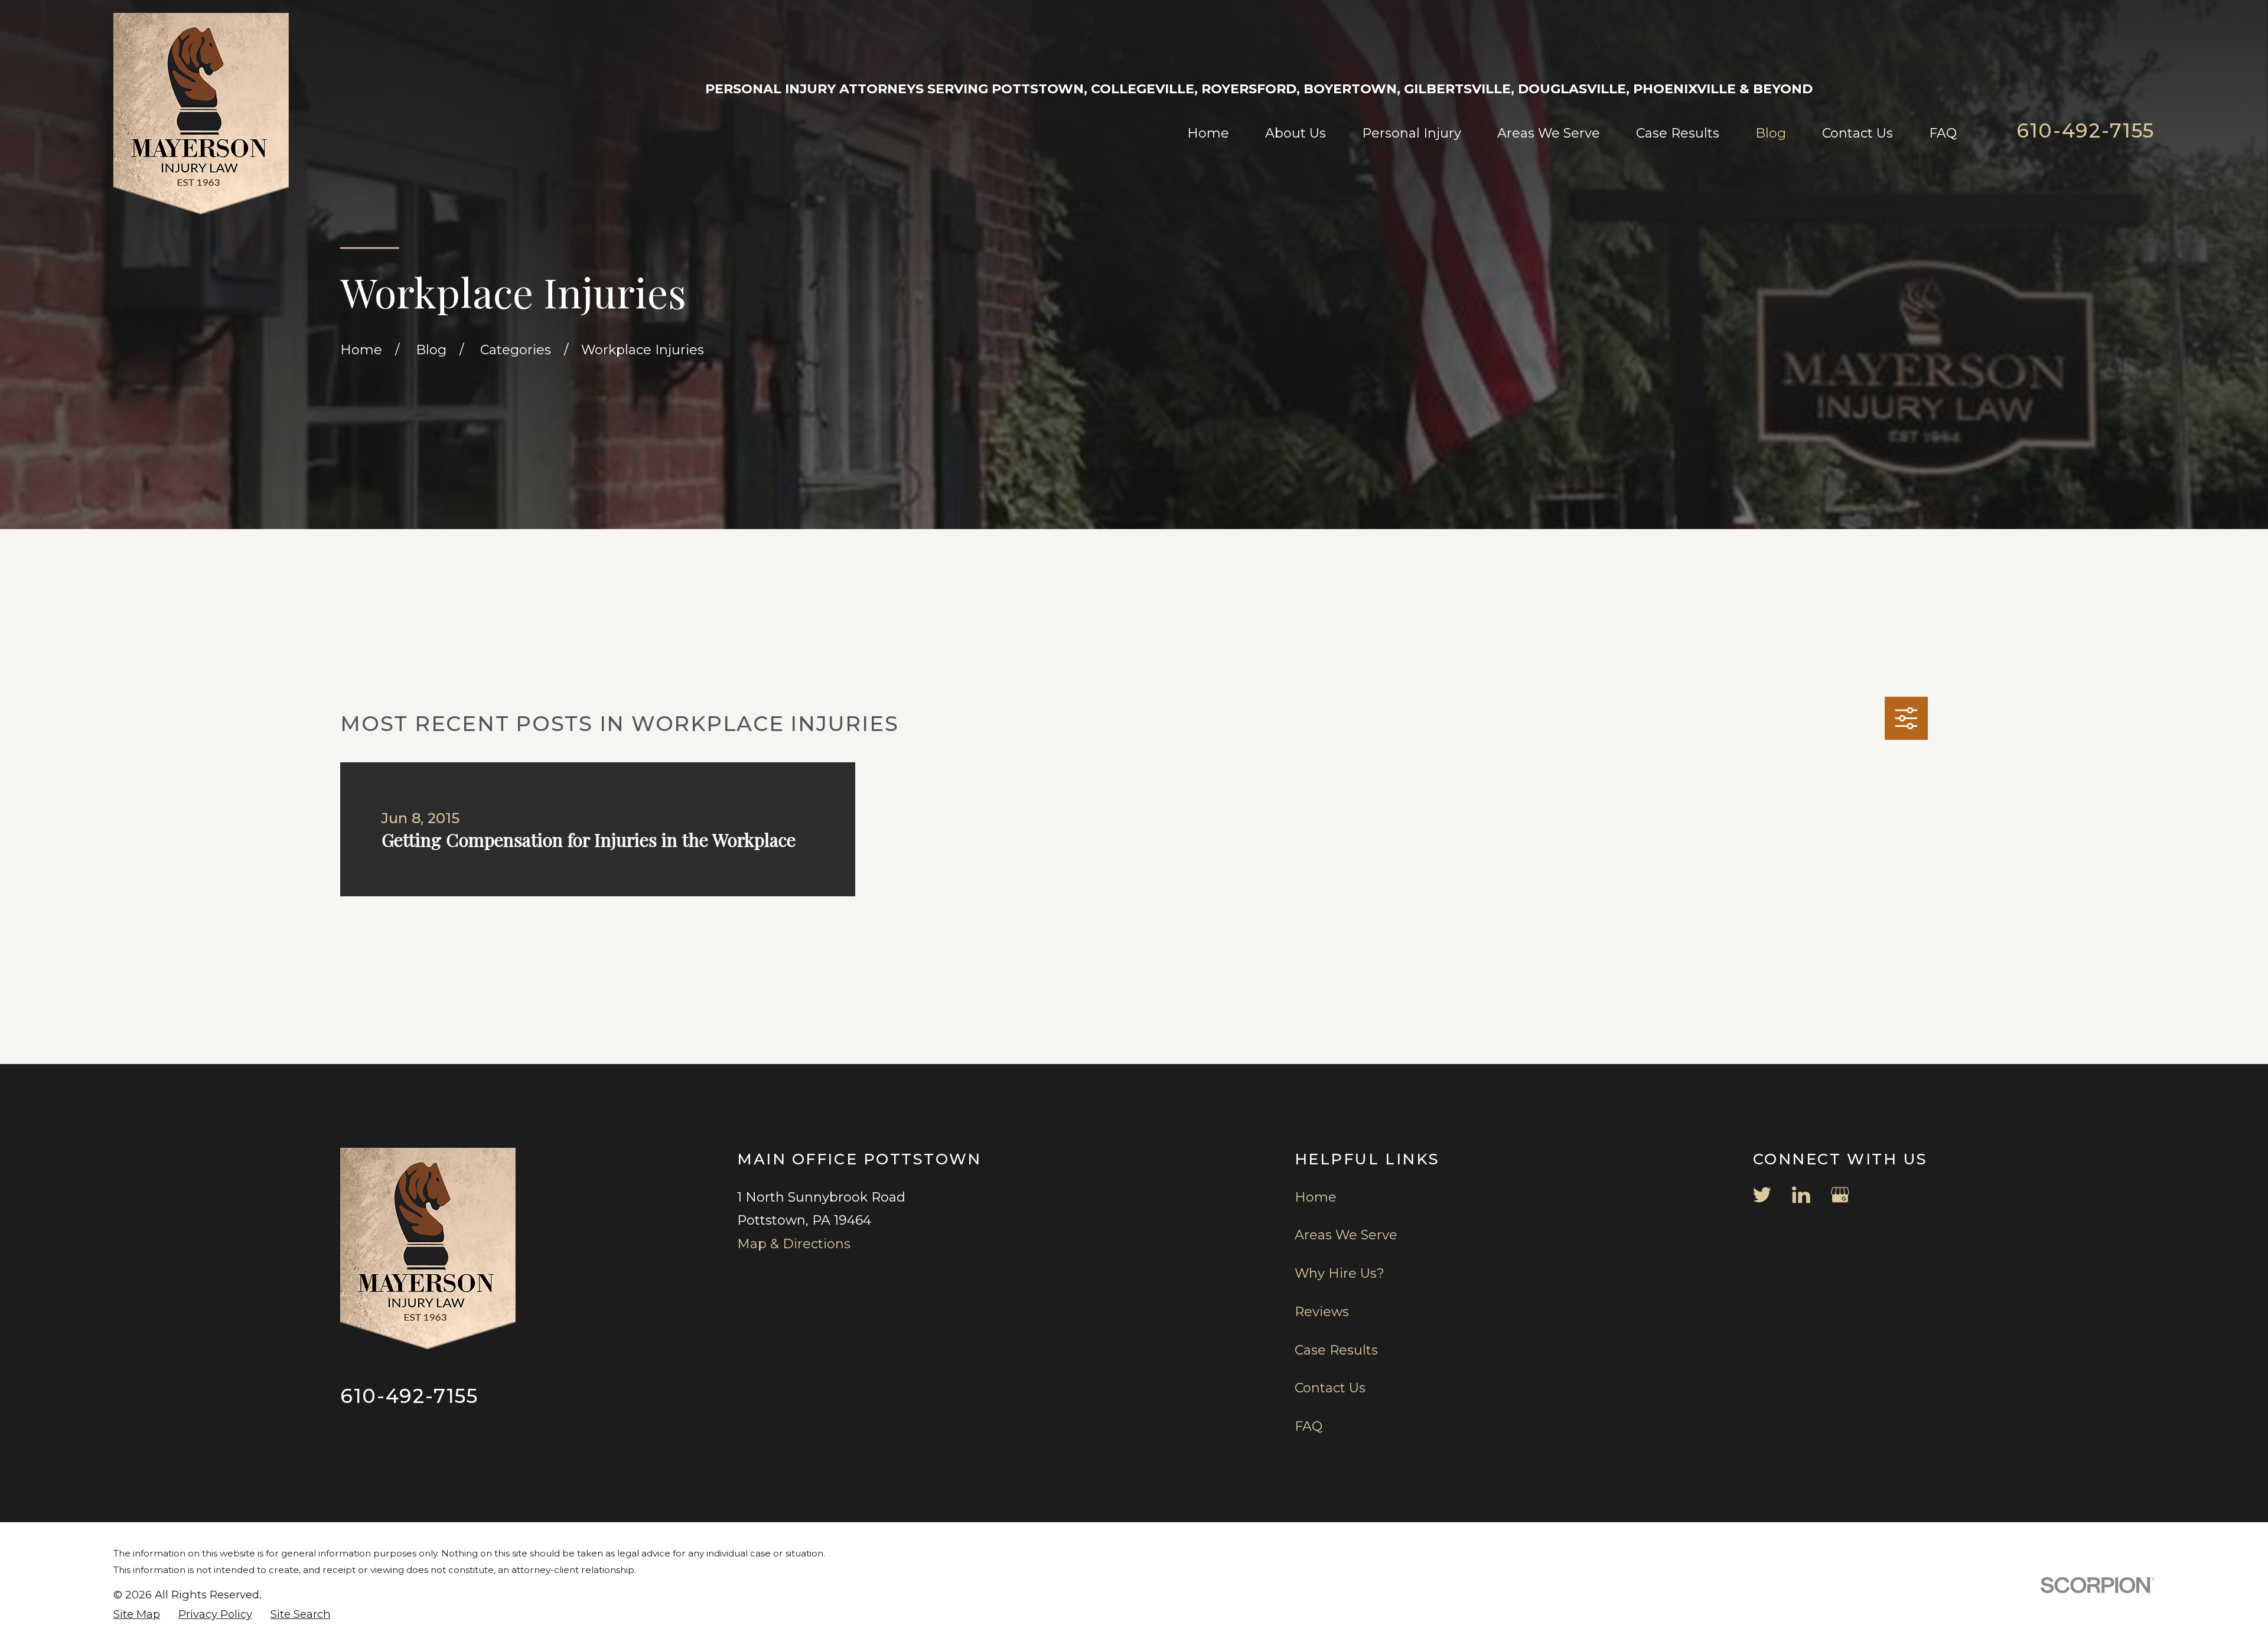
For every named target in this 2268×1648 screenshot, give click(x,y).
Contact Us (1330, 1388)
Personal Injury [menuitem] (1412, 133)
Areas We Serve (1346, 1235)
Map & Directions (794, 1244)
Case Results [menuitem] (1678, 133)
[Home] (201, 114)
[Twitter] (1762, 1195)
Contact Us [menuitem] (1858, 133)
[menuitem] (137, 1615)
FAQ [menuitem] (1943, 133)
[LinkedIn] (1801, 1195)
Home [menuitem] (1208, 133)
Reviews (1322, 1312)
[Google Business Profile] (1840, 1195)
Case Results (1336, 1350)
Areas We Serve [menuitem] (1549, 133)
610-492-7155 (2085, 130)
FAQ (1309, 1426)
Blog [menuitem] (1771, 133)
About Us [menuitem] (1296, 133)
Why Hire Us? (1340, 1273)
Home (1316, 1197)
